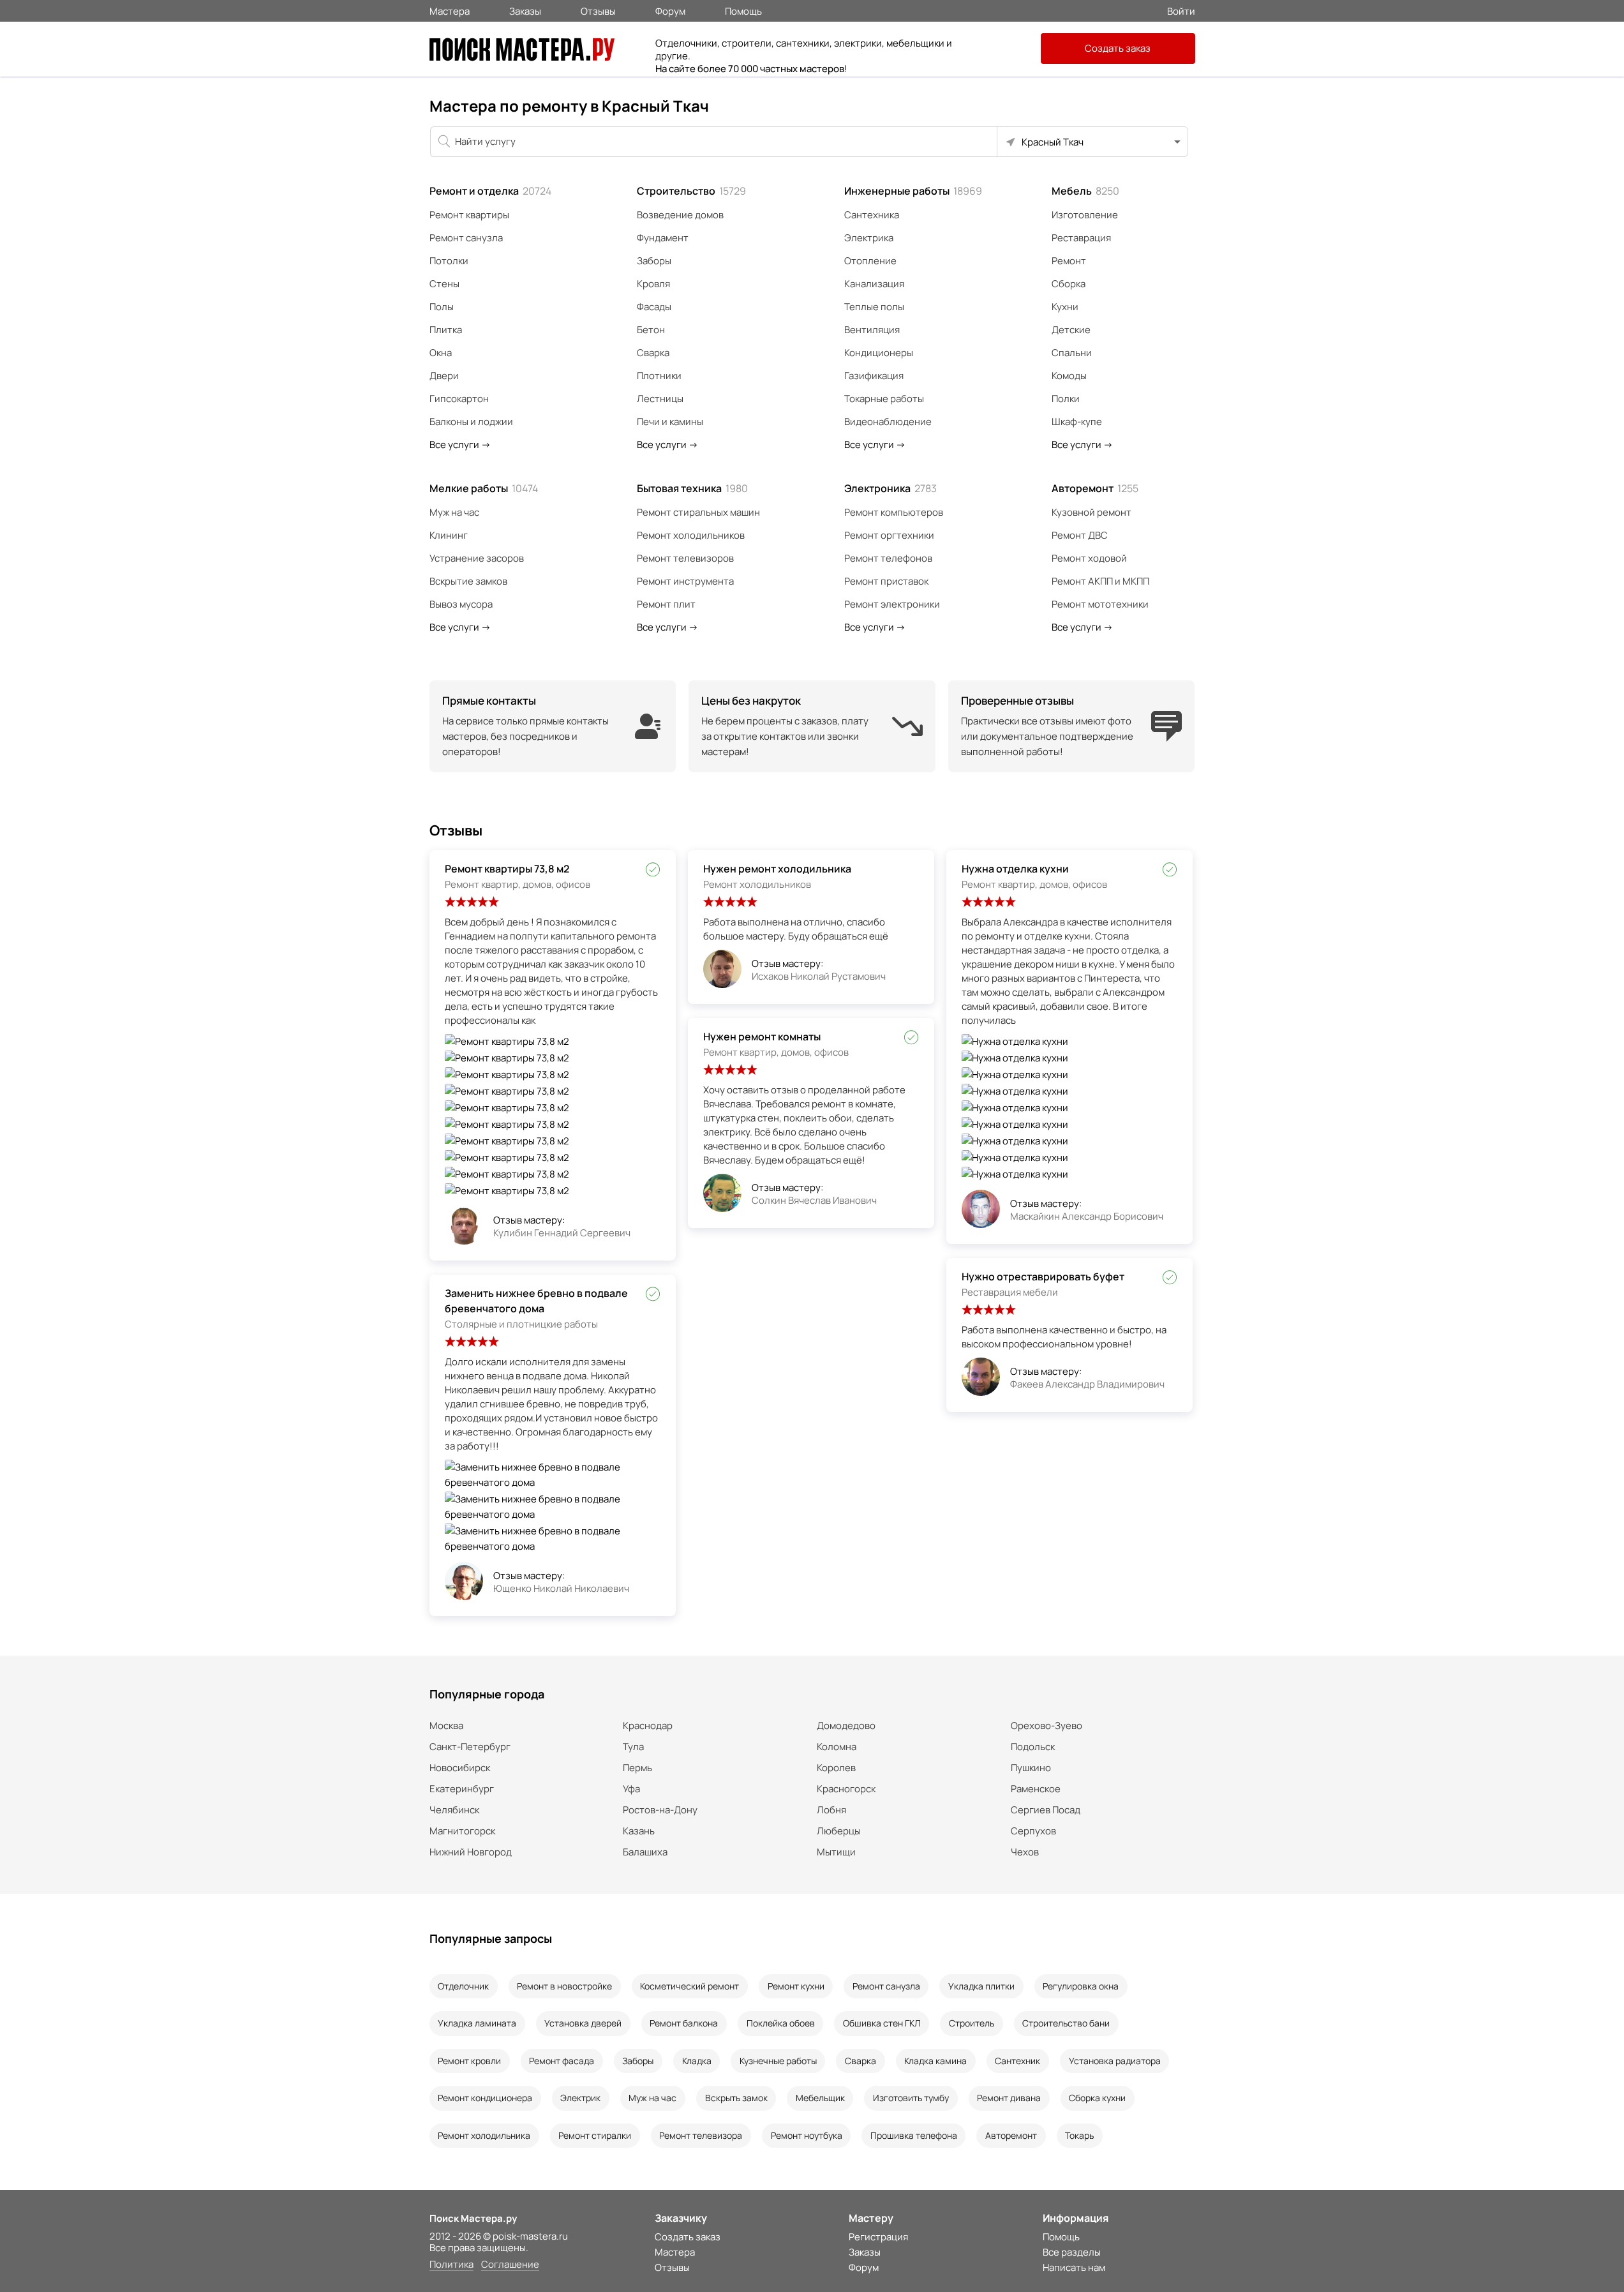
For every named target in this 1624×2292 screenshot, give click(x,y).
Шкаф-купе (1077, 422)
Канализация (874, 284)
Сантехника (872, 215)
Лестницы (660, 399)
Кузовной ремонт (1091, 512)
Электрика (869, 238)
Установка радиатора (1115, 2061)
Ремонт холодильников (691, 535)
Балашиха (645, 1852)
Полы (442, 307)
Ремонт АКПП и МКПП (1100, 581)
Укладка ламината (477, 2023)
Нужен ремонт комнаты (762, 1037)
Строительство (691, 191)
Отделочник (463, 1986)
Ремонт (1069, 261)
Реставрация (1081, 238)
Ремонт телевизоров (685, 558)
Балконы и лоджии (471, 422)
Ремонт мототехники (1100, 604)
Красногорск (846, 1789)
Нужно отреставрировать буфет (1043, 1277)
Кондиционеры (879, 353)
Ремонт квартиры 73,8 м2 (507, 869)
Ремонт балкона (684, 2023)
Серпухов (1033, 1831)
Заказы (525, 10)
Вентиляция (872, 330)
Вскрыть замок (736, 2098)
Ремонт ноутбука (807, 2135)
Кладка (697, 2061)
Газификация (874, 376)
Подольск (1033, 1747)
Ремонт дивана (1009, 2098)
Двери (444, 376)
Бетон (651, 330)
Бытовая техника (692, 488)
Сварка (653, 353)
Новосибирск (460, 1768)
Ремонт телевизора (701, 2135)
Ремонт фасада (562, 2061)
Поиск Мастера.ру (473, 2218)
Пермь (637, 1768)
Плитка (446, 330)
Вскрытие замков (468, 581)
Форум (670, 10)
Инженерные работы (913, 191)
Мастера (450, 10)
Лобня (831, 1810)
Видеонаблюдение (888, 422)
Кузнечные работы (778, 2061)
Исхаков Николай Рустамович (819, 976)
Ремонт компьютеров (894, 512)
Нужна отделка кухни (1015, 869)
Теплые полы (874, 307)
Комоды (1069, 376)
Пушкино (1031, 1768)
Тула (633, 1747)
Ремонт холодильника (484, 2135)
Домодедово (846, 1726)
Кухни (1065, 307)
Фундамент (663, 238)
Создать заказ (1118, 48)
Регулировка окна (1081, 1986)
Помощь (743, 10)
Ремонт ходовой (1089, 558)
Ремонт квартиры (469, 215)
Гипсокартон (459, 399)
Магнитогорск (462, 1831)
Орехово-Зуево (1047, 1726)
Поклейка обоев (781, 2023)
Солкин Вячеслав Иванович (814, 1200)
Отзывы (598, 10)
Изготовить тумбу (911, 2098)
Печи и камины (670, 422)
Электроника (890, 488)
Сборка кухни (1097, 2098)
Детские (1071, 330)
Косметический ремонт (689, 1986)
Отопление (870, 261)
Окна (441, 353)
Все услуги (460, 445)
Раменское (1036, 1789)
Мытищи (836, 1852)
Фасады (654, 307)
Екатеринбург (462, 1789)
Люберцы (839, 1831)
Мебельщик (820, 2098)
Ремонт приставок (886, 581)
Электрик (580, 2098)
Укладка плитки (981, 1986)
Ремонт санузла (466, 238)
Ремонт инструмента (685, 581)
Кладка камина (935, 2061)
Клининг (449, 535)
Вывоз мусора (461, 604)
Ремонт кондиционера (485, 2098)
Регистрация (878, 2237)
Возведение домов (680, 215)
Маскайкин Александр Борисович (1087, 1216)
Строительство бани (1066, 2023)
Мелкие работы (484, 488)
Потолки (449, 261)
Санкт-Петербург (470, 1747)
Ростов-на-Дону (660, 1810)
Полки (1066, 399)
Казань (639, 1831)
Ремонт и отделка (490, 191)
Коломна (837, 1747)
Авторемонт (1095, 488)
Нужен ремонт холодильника (777, 869)
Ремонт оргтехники (889, 535)
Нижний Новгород (471, 1852)
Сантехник (1017, 2061)
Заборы (654, 261)
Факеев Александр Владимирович (1087, 1384)
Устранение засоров (477, 558)
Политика (451, 2265)
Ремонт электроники (892, 604)
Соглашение (510, 2265)
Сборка (1069, 284)
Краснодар (648, 1726)
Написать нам (1074, 2267)
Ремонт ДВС (1080, 535)
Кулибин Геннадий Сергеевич (562, 1233)
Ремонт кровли (469, 2061)
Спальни (1072, 353)
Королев (836, 1768)
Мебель (1085, 191)
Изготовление (1085, 215)
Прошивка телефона (914, 2135)
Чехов (1025, 1852)
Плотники (659, 376)
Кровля (653, 284)
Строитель (972, 2023)
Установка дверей (583, 2023)
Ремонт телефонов (888, 558)
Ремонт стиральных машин (698, 512)
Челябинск (454, 1810)
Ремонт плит (666, 604)
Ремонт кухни (796, 1986)
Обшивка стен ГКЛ (882, 2023)
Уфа (631, 1789)
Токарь (1079, 2135)
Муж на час (454, 512)
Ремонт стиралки (595, 2135)
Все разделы (1072, 2252)
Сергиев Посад (1046, 1810)
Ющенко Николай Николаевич (561, 1588)
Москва (446, 1726)
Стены (444, 284)
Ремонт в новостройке (564, 1986)
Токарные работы (884, 399)
